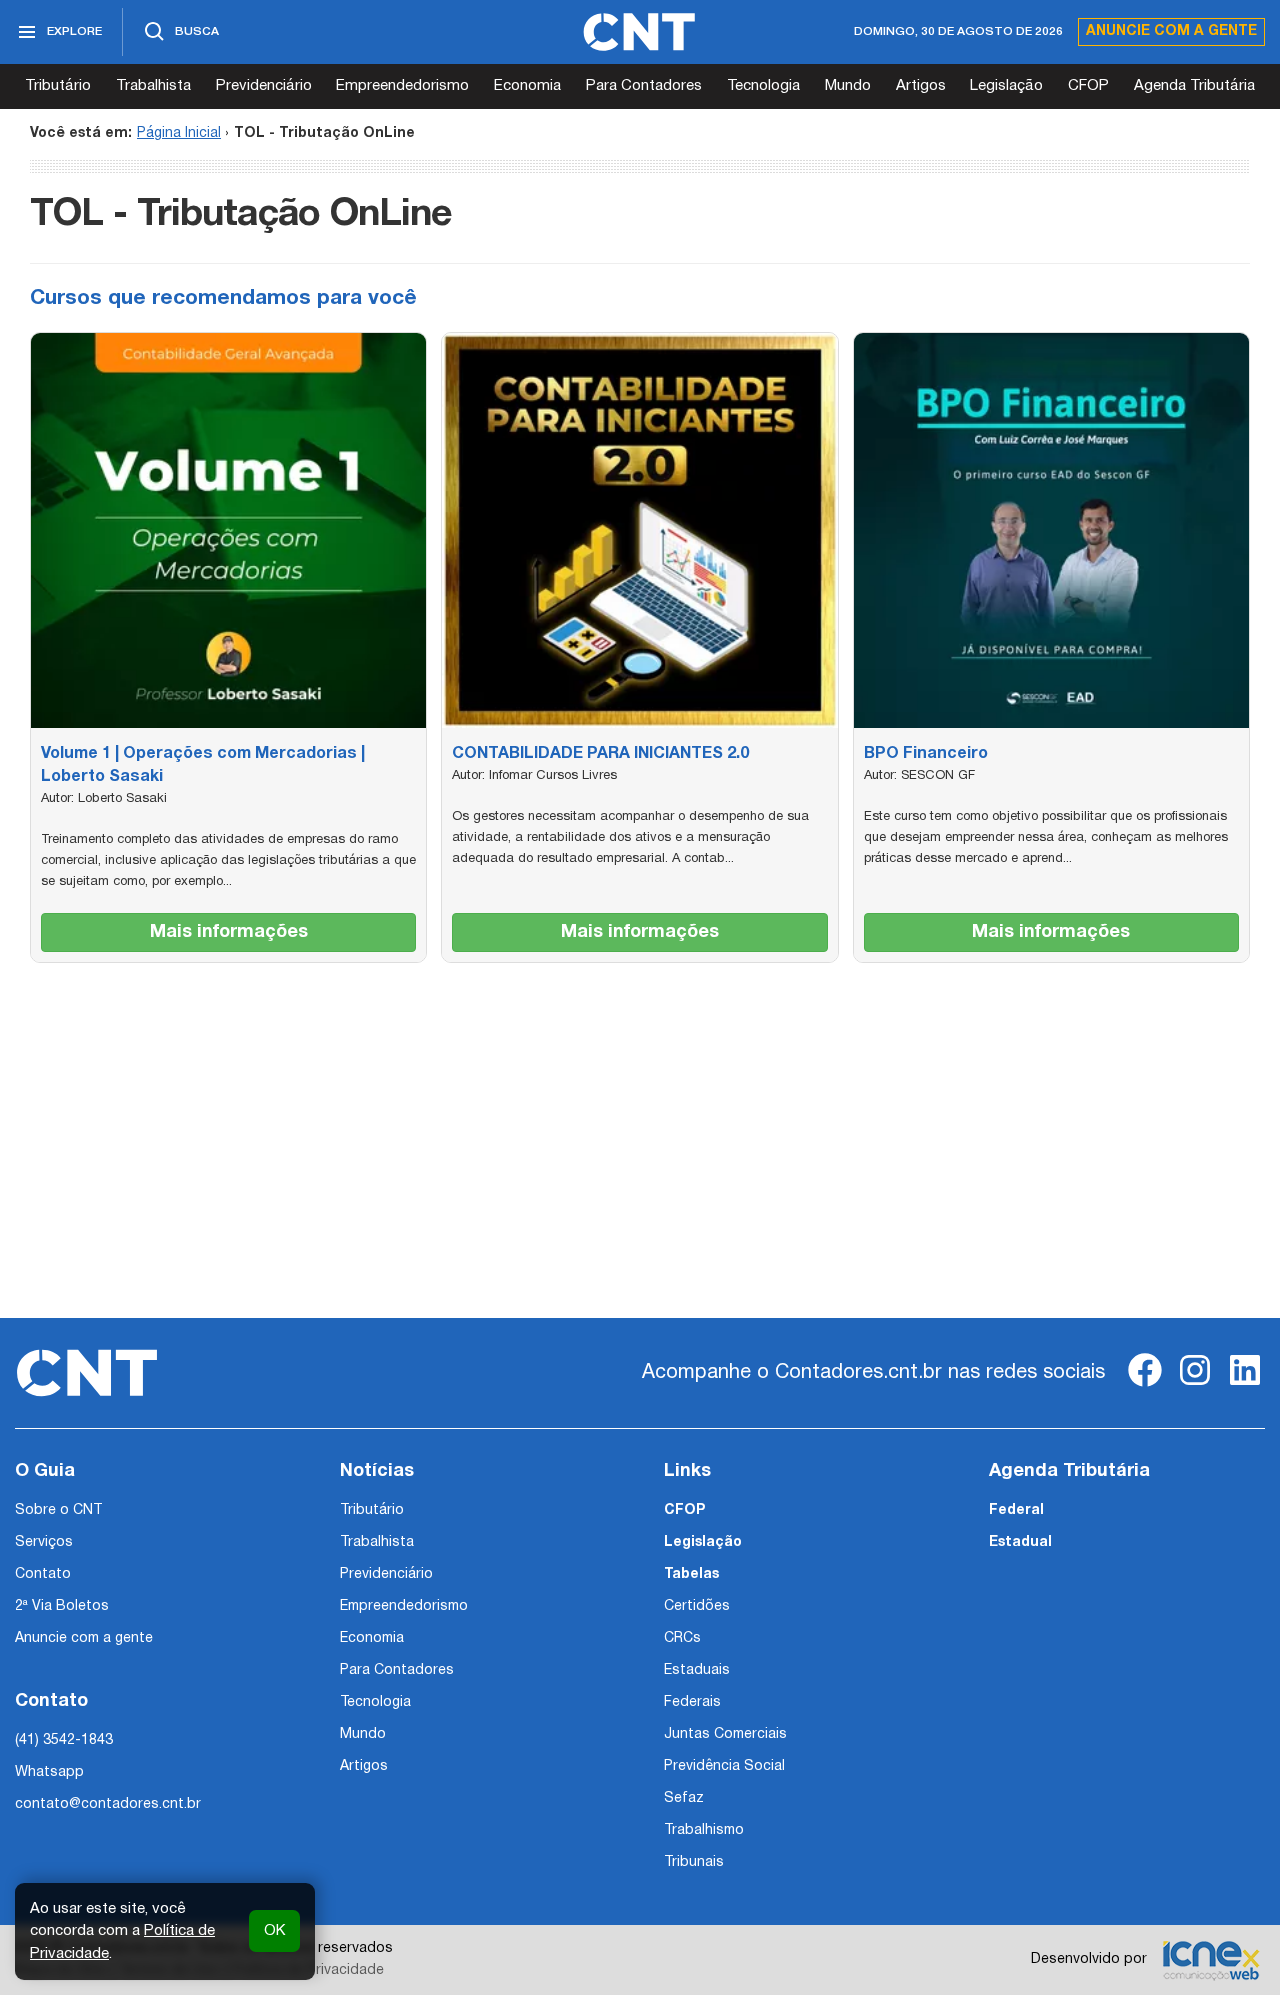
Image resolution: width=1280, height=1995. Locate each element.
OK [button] (274, 1931)
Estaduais (697, 1670)
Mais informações (229, 932)
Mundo (848, 86)
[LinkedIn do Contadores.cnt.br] (1245, 1386)
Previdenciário (264, 86)
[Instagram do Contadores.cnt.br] (1195, 1386)
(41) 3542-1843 (64, 1740)
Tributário (58, 86)
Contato (43, 1574)
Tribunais (694, 1862)
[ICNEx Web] (1211, 1960)
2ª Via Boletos (62, 1606)
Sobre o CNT (58, 1510)
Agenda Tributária (1194, 86)
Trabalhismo (704, 1830)
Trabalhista (153, 86)
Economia (527, 86)
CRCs (682, 1638)
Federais (692, 1702)
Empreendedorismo (402, 86)
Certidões (697, 1606)
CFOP (1088, 86)
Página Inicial (179, 133)
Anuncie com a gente (1171, 31)
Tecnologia (763, 86)
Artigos (921, 86)
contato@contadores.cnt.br (108, 1804)
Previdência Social (724, 1766)
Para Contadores (644, 86)
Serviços (44, 1542)
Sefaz (684, 1798)
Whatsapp (49, 1772)
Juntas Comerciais (725, 1734)
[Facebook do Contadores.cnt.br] (1145, 1386)
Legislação (1006, 86)
